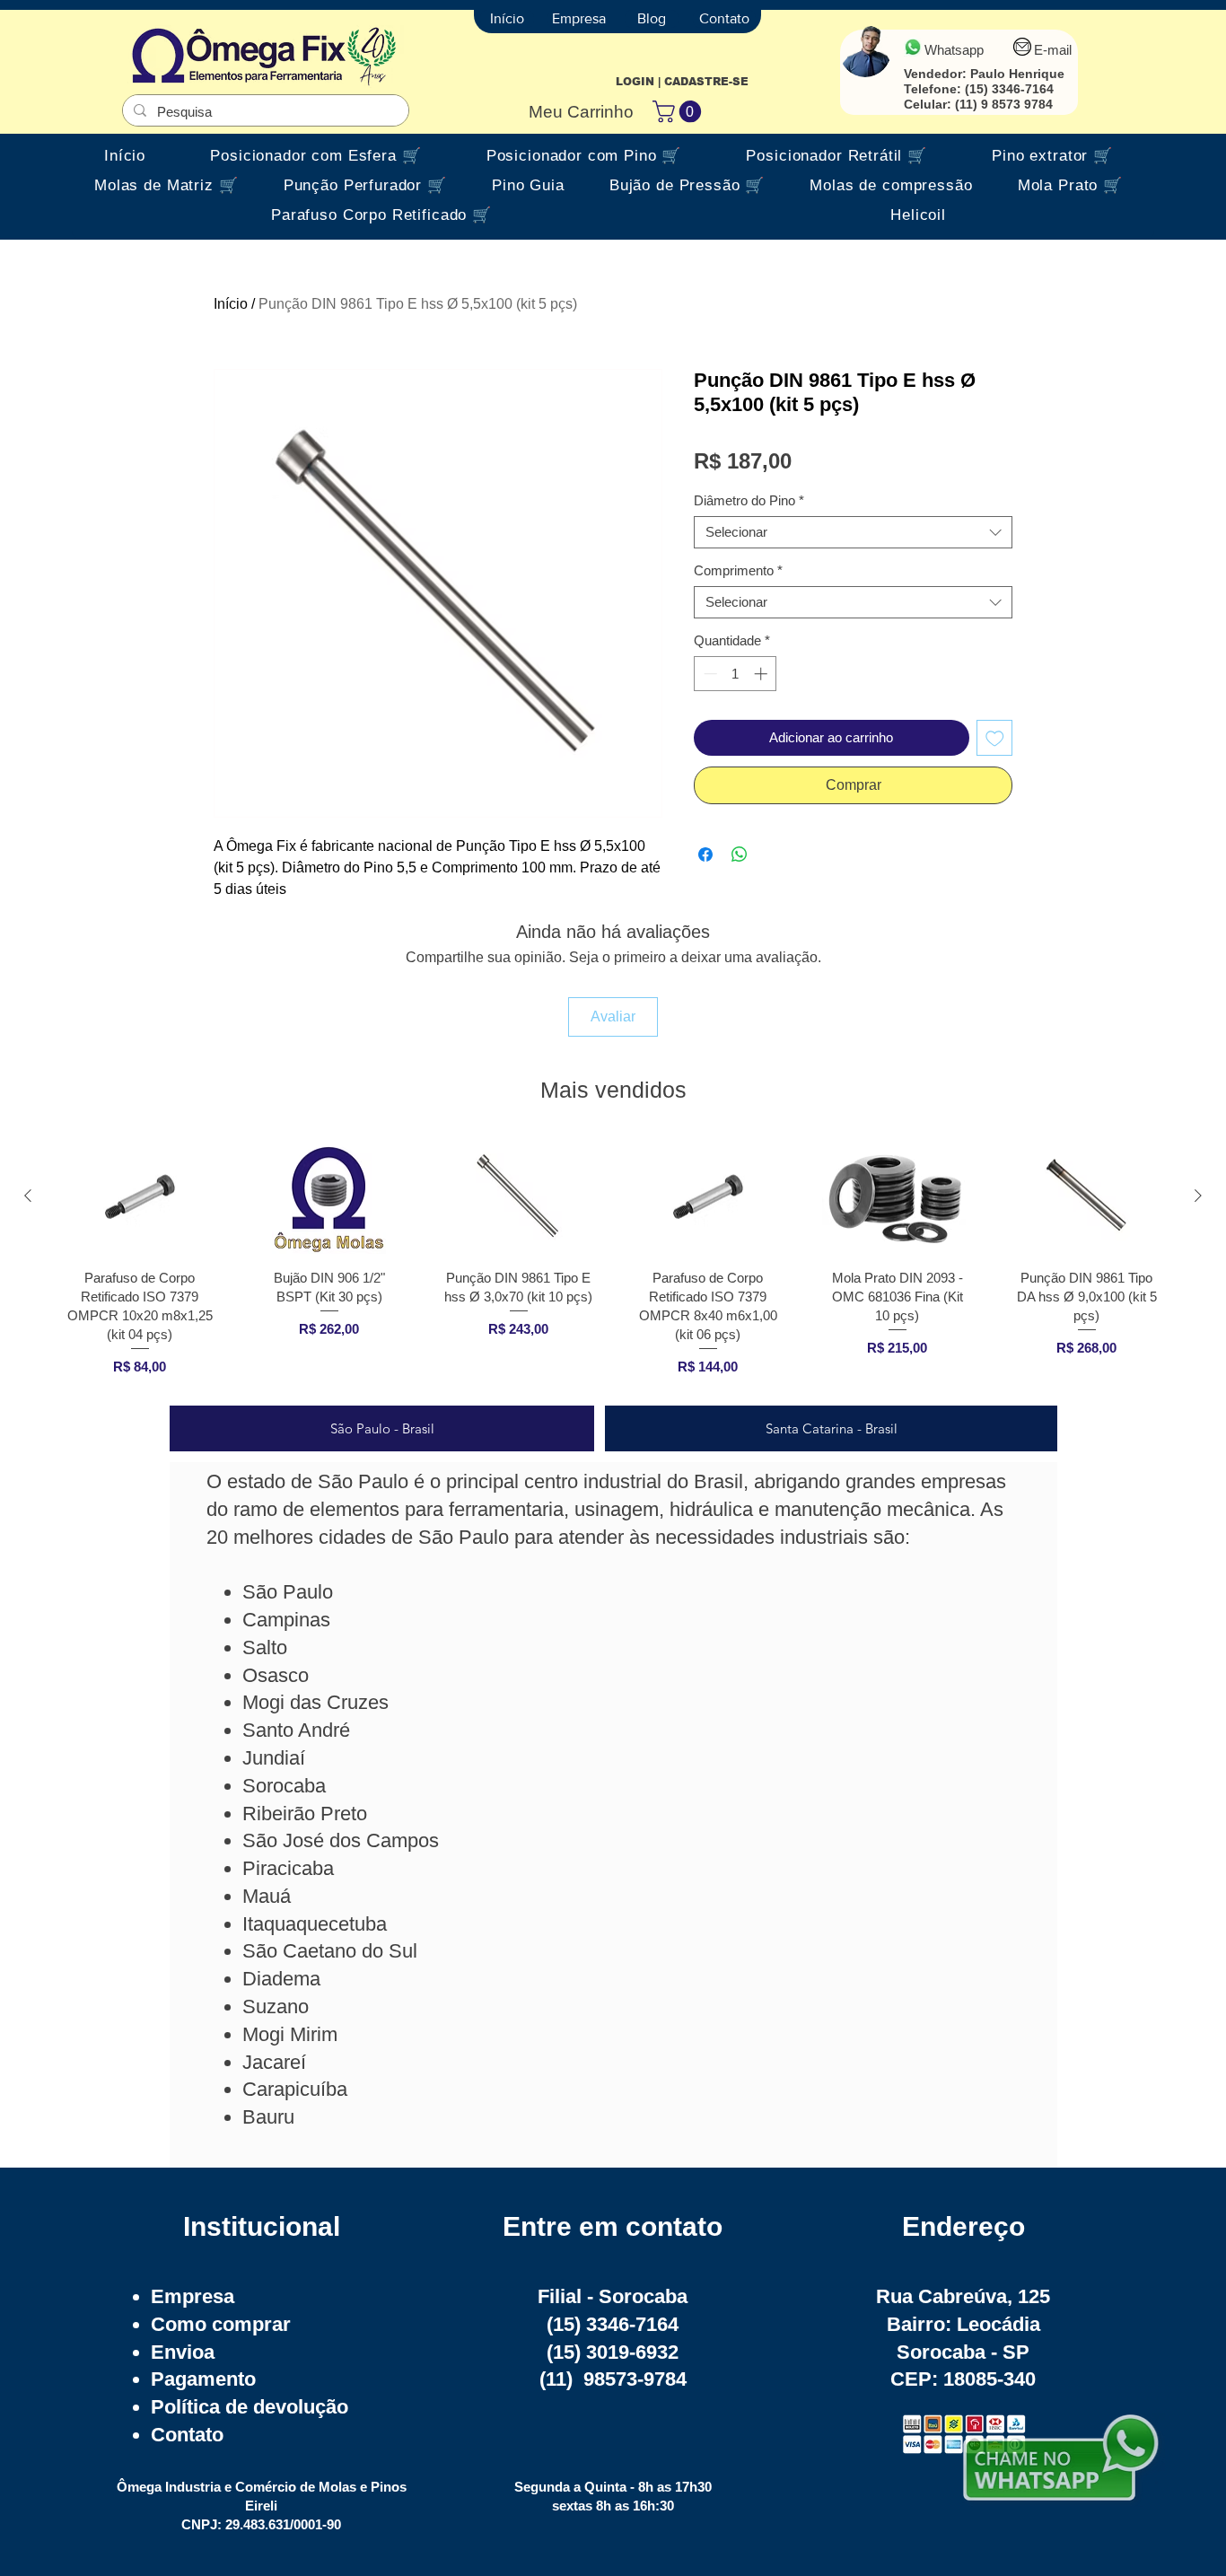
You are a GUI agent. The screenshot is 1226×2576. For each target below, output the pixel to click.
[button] (679, 111)
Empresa (193, 2296)
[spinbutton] (736, 674)
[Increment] (762, 674)
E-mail (1053, 50)
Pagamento (203, 2379)
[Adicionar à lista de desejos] (995, 738)
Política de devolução (250, 2407)
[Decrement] (709, 674)
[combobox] (853, 532)
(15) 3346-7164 (1009, 89)
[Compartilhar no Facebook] (705, 854)
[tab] (382, 1428)
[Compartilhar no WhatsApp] (740, 854)
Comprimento (738, 570)
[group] (613, 1264)
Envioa (183, 2352)
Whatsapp (954, 50)
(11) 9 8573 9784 (1004, 104)
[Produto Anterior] (28, 1196)
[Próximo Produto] (1198, 1196)
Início (231, 304)
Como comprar (221, 2324)
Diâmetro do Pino (749, 500)
